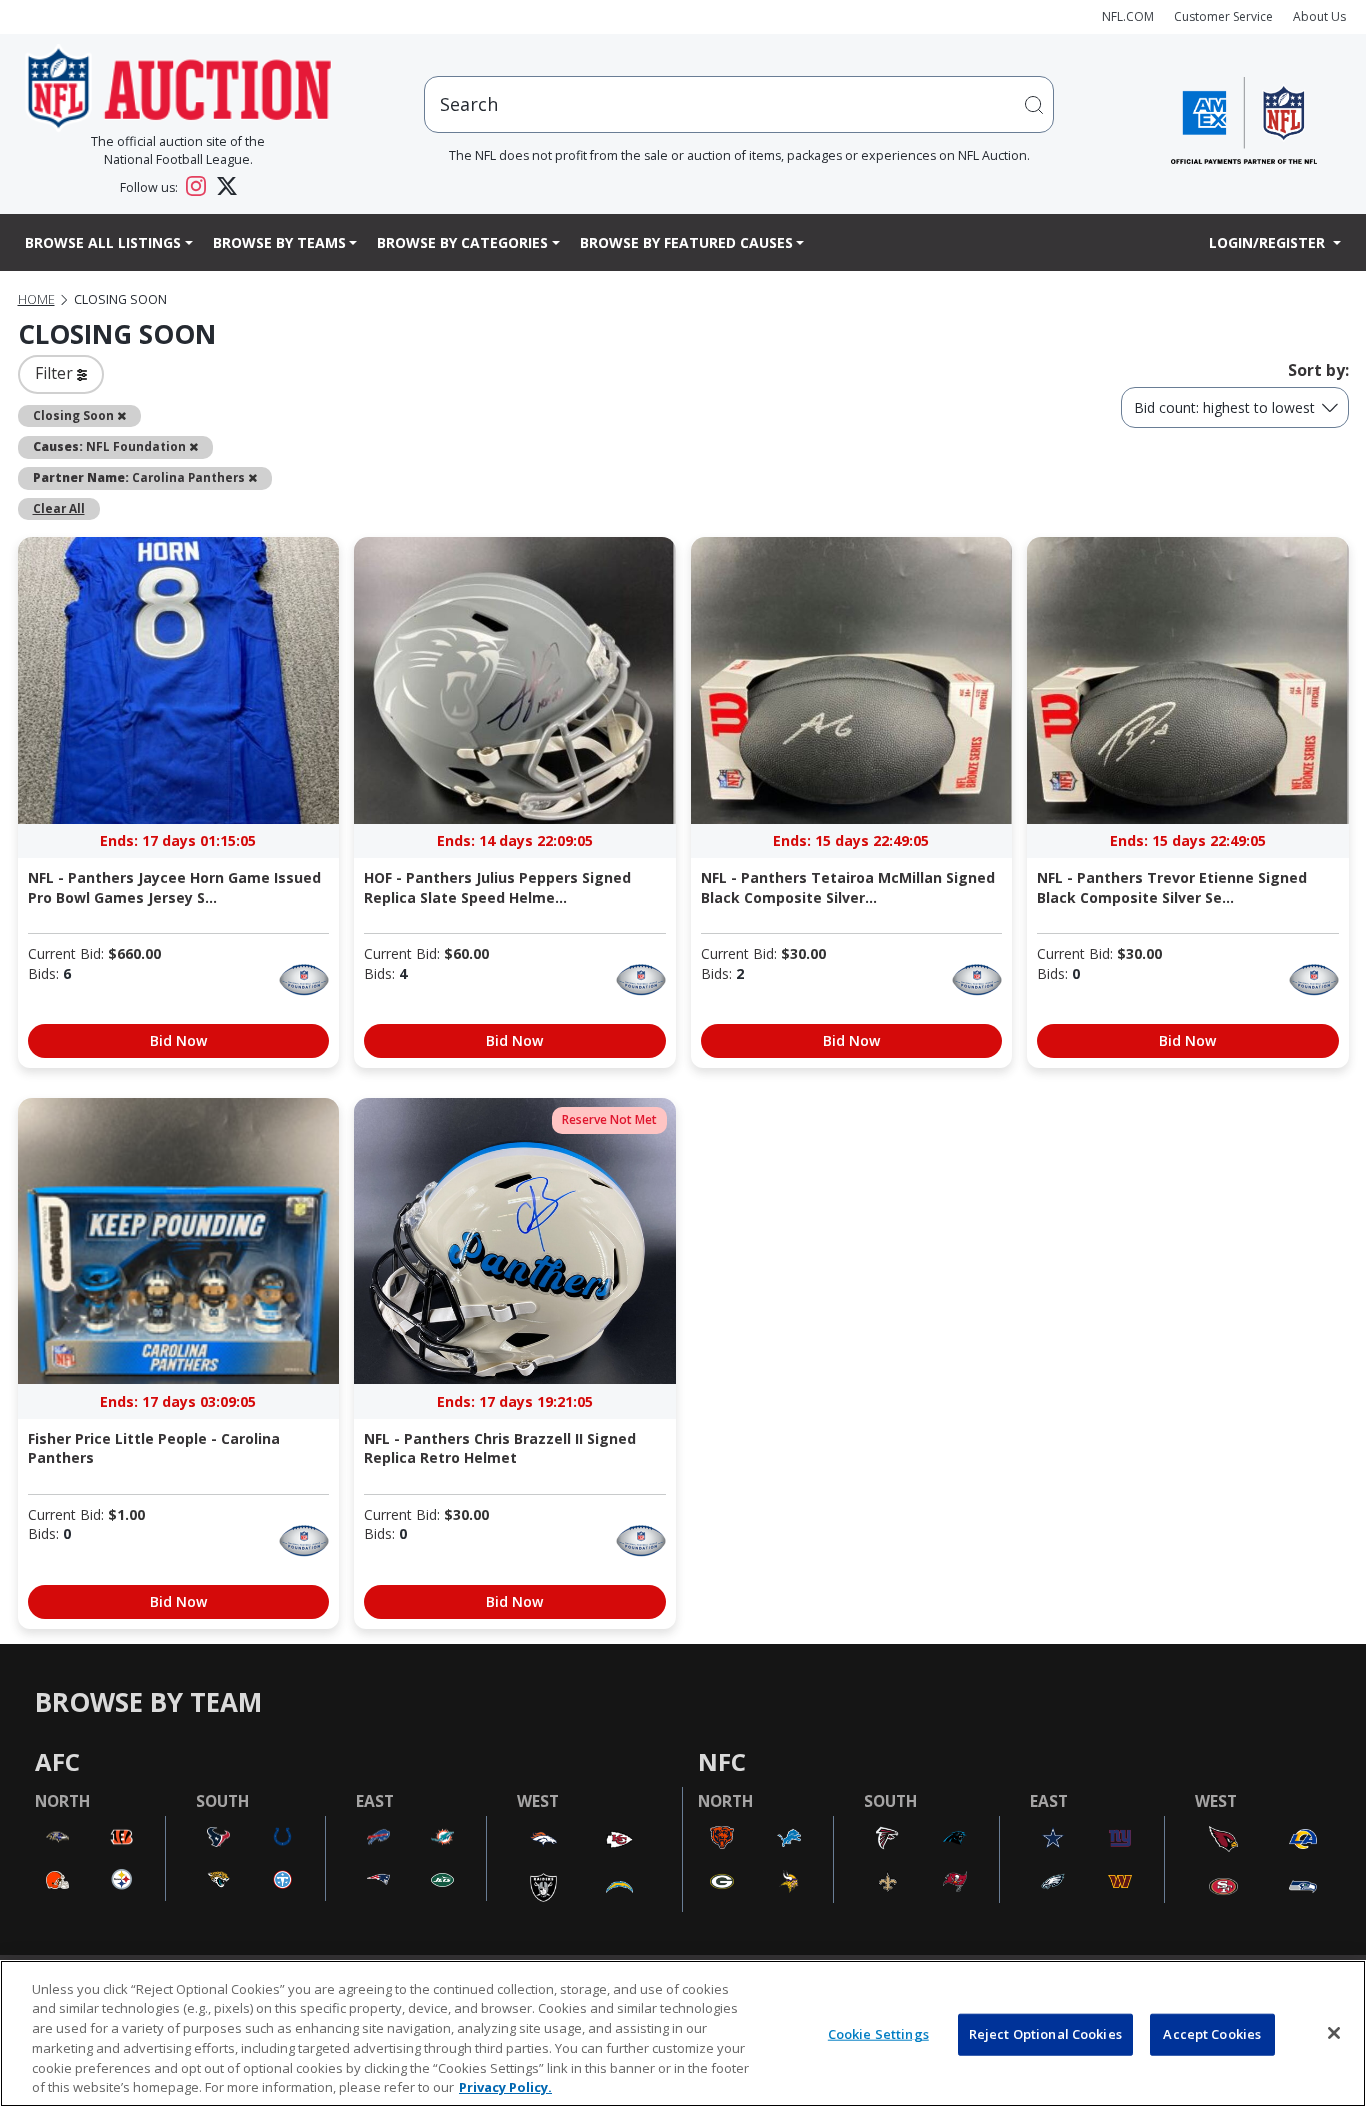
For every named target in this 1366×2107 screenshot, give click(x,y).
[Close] (1334, 2033)
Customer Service (1223, 16)
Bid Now (178, 1040)
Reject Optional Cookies (1045, 2034)
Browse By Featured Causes (686, 242)
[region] (683, 2033)
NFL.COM (1128, 16)
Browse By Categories (462, 242)
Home (36, 299)
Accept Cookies (1212, 2034)
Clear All (59, 508)
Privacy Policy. (505, 2086)
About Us (1319, 16)
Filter (56, 373)
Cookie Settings (878, 2034)
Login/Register (1269, 242)
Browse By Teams (279, 242)
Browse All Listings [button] (103, 242)
